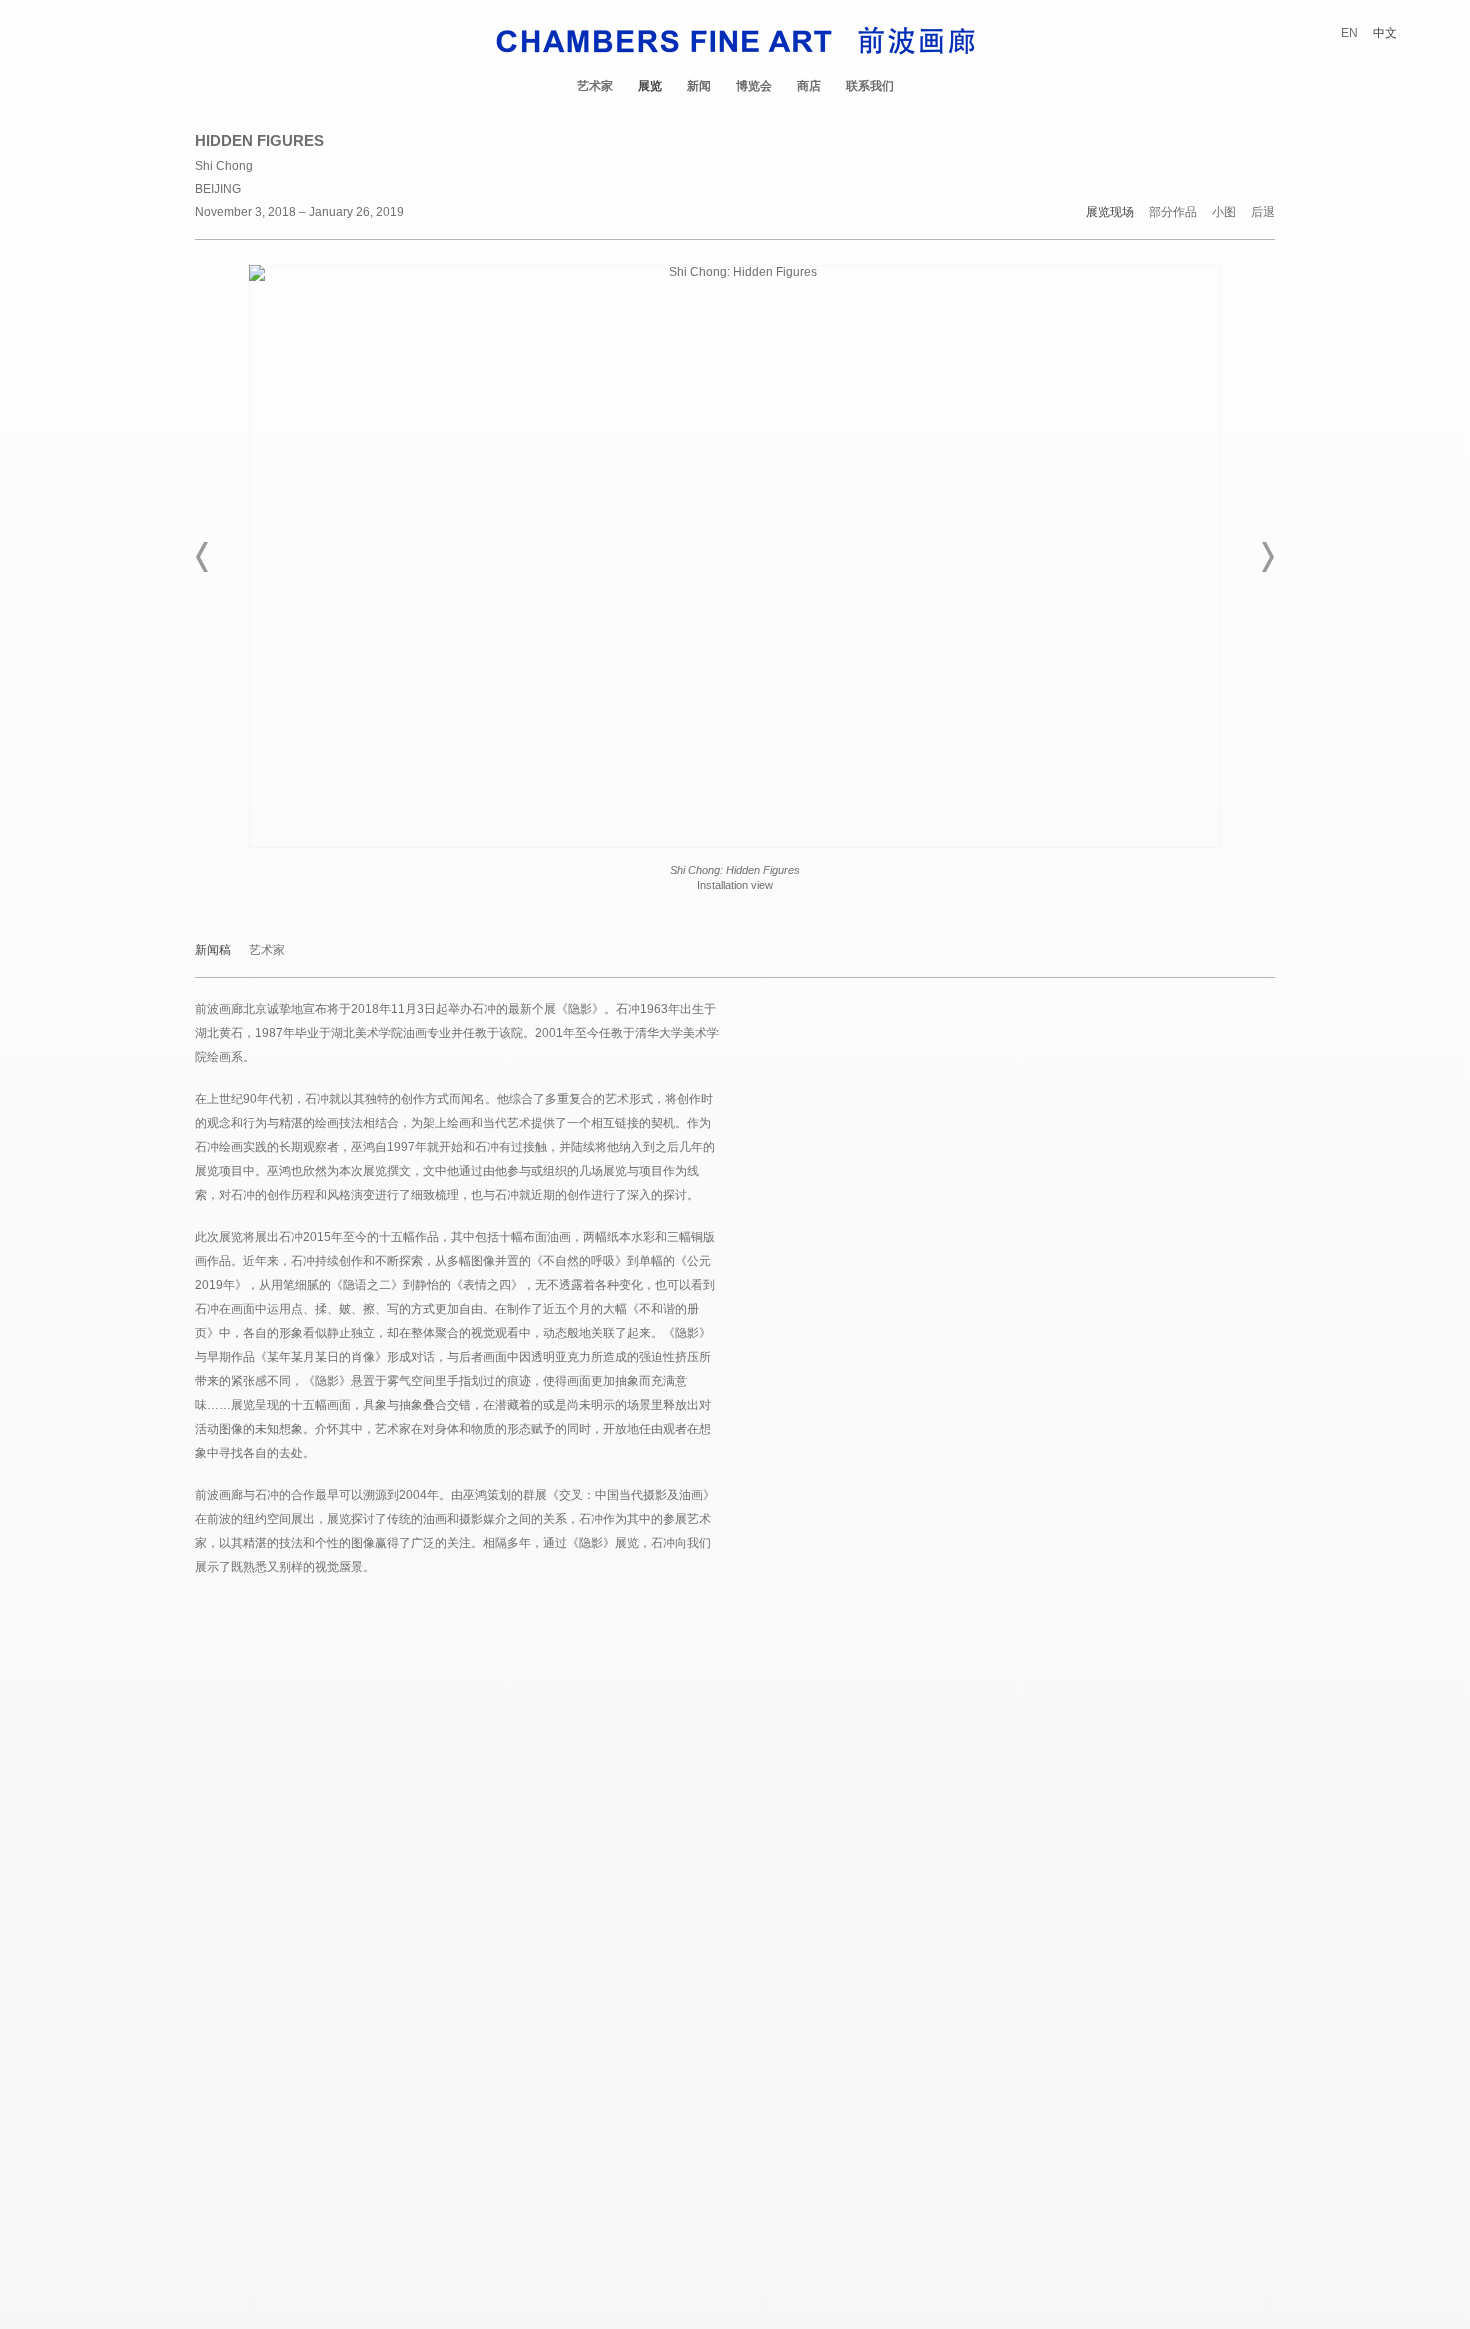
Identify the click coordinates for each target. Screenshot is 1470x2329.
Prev (203, 557)
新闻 (699, 86)
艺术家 (595, 86)
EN (1349, 33)
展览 (650, 86)
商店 (809, 86)
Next (1267, 557)
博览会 (754, 86)
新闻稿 (213, 950)
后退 (1263, 212)
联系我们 (870, 86)
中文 (1385, 33)
